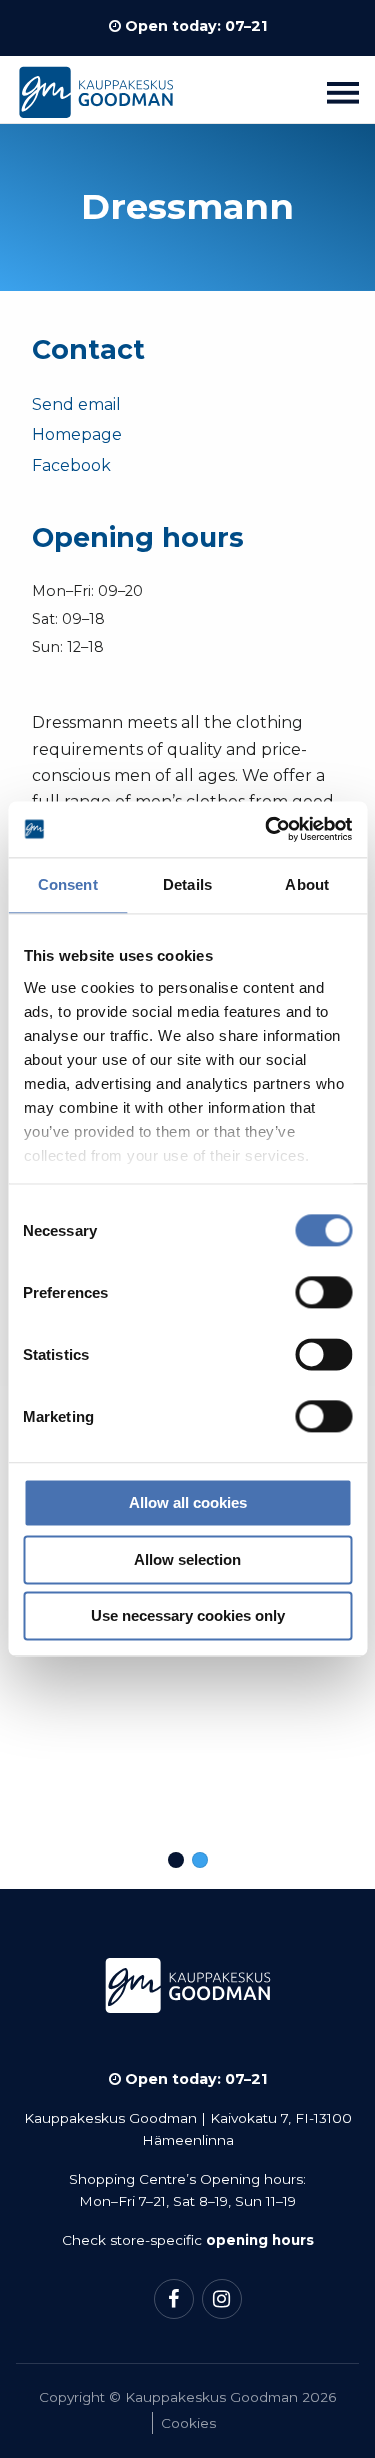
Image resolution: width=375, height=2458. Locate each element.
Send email (76, 404)
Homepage (77, 434)
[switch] (323, 1293)
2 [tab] (200, 1860)
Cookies (188, 2423)
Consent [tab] (68, 884)
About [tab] (307, 884)
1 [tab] (176, 1860)
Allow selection (187, 1559)
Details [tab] (187, 884)
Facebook (71, 465)
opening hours (260, 2240)
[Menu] (343, 92)
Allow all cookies (188, 1503)
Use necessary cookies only (188, 1616)
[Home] (96, 97)
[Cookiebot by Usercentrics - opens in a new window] (267, 829)
